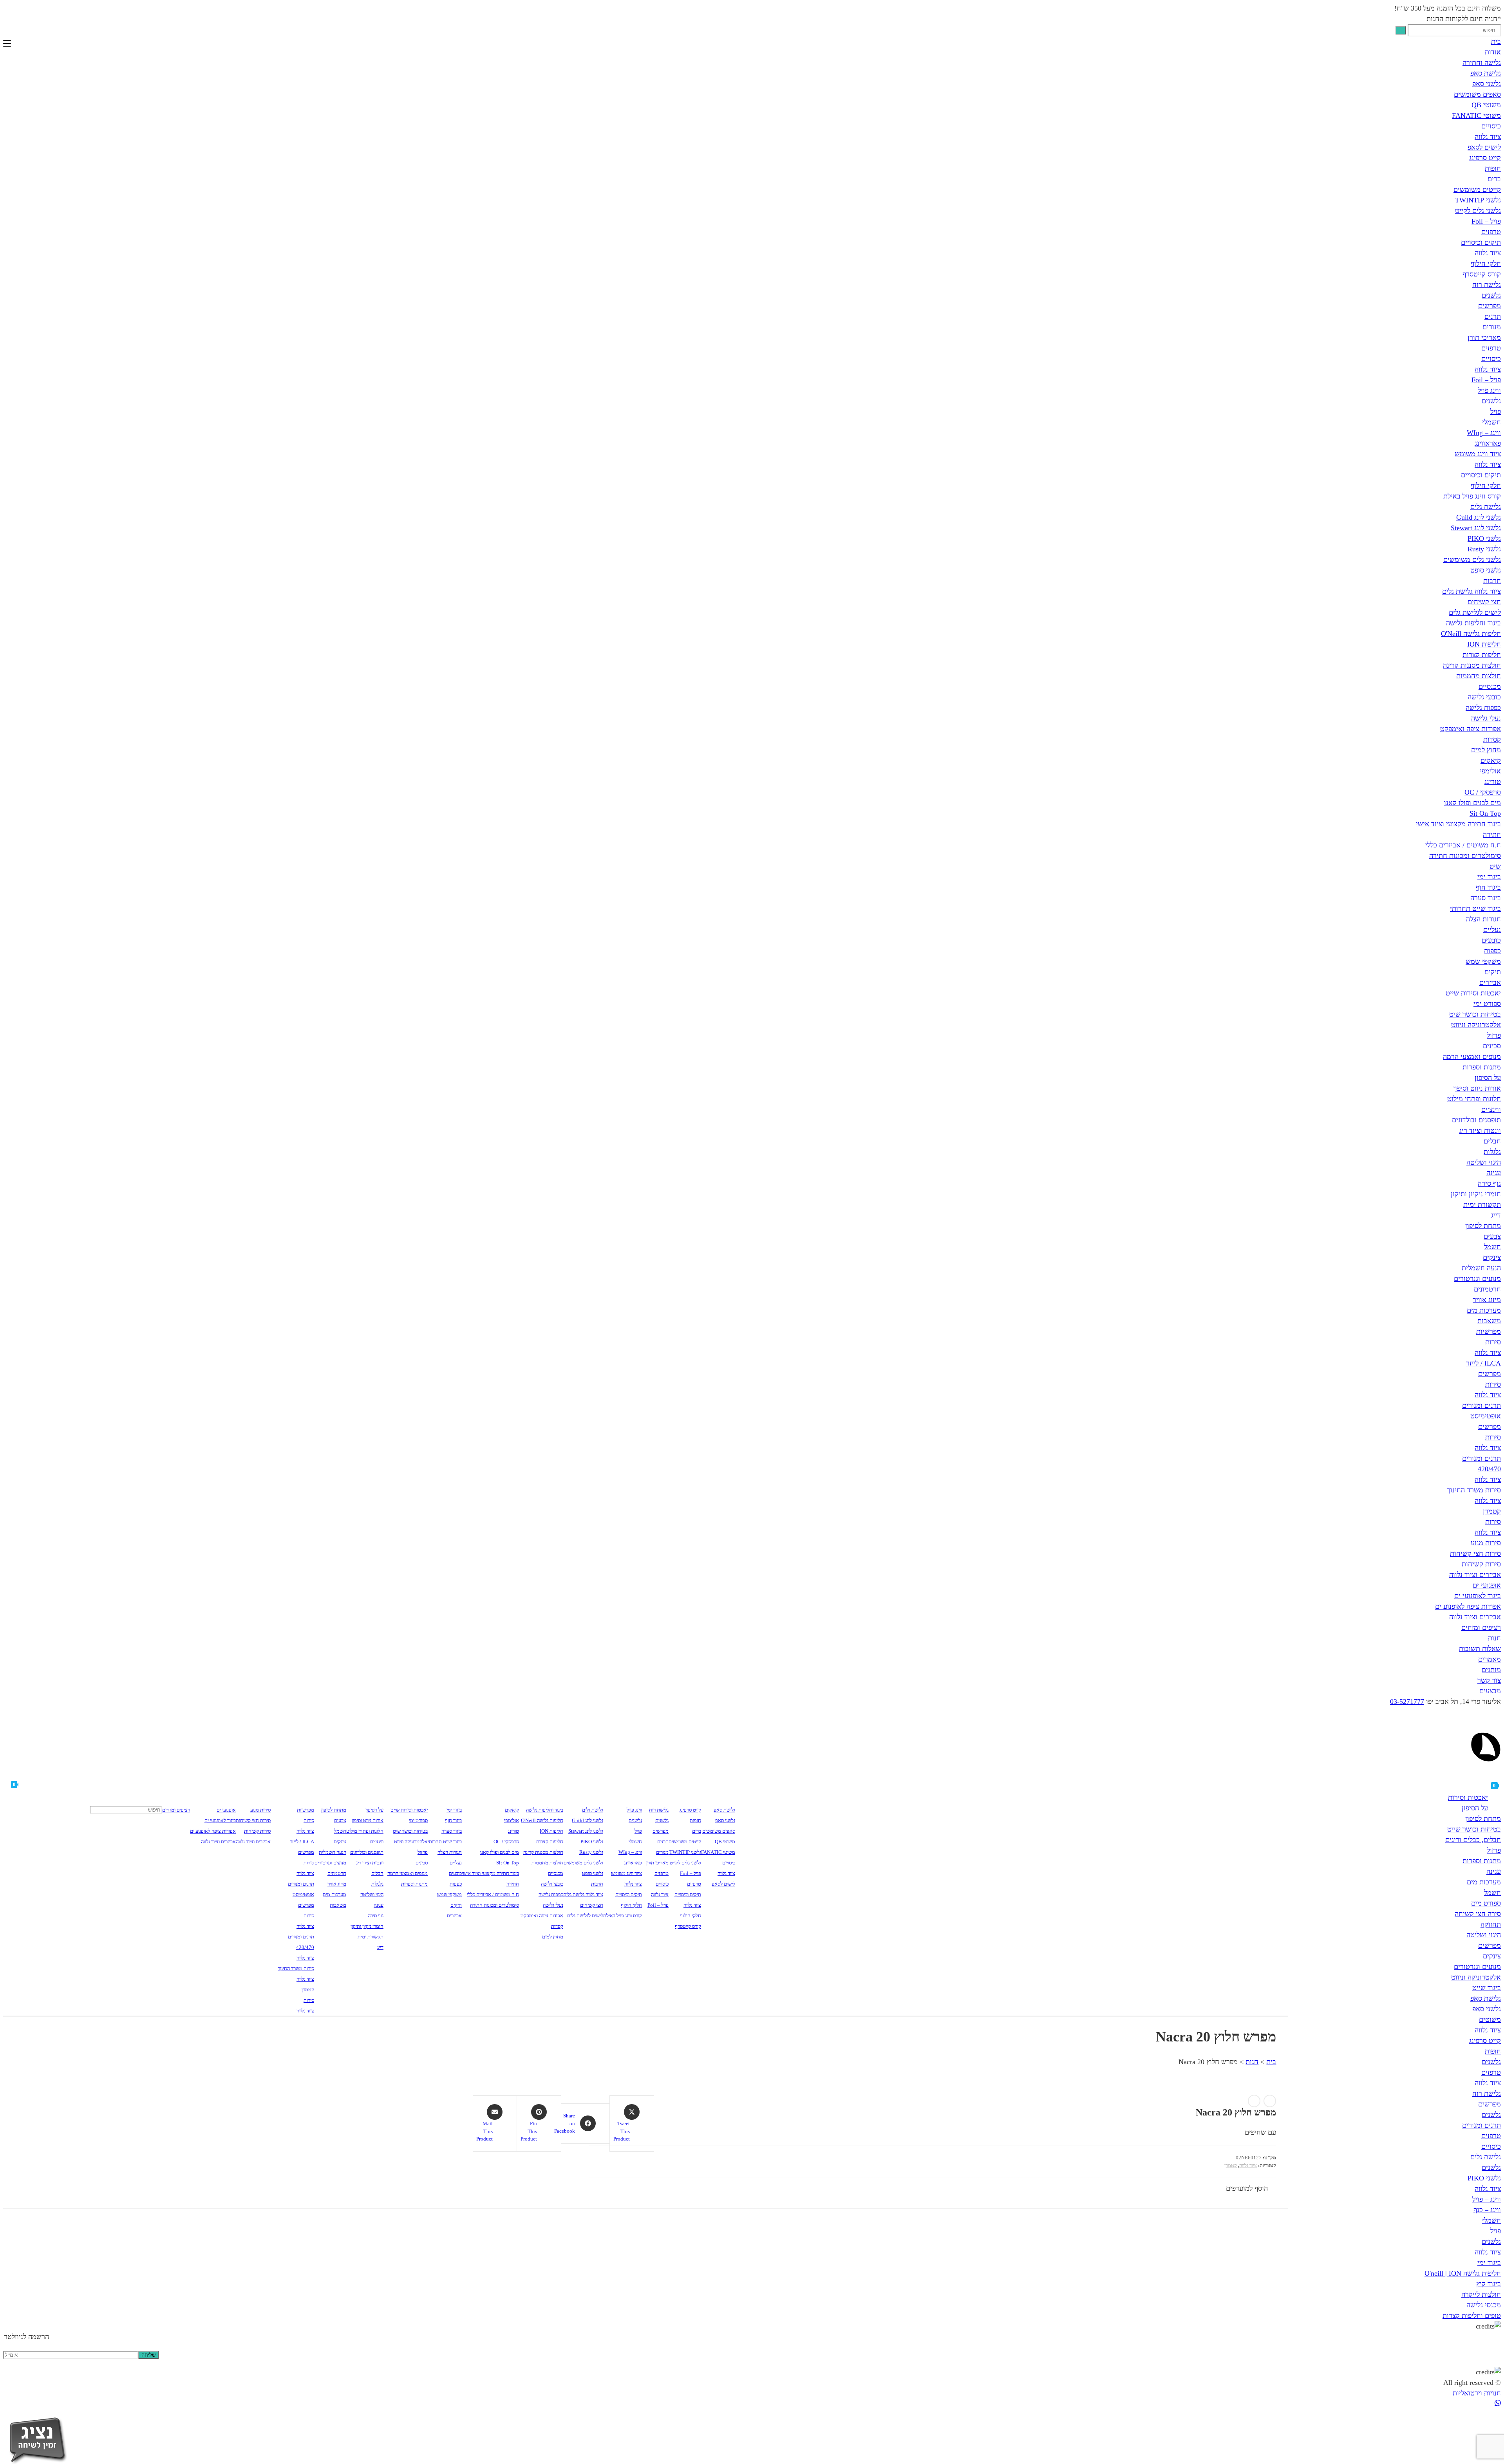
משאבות (1489, 1321)
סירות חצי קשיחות (1475, 1554)
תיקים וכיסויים (1481, 242)
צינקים (1492, 1257)
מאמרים (1490, 1659)
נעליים (1492, 930)
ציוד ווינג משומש (1478, 454)
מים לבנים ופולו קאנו (1472, 803)
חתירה (1492, 835)
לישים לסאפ (1484, 147)
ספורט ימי (1487, 1004)
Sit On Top (1485, 813)
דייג (1496, 1215)
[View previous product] (1270, 2101)
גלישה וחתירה (1482, 63)
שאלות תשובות (1480, 1649)
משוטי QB (1486, 105)
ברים (1494, 179)
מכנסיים (1490, 686)
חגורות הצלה (1483, 919)
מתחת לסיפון (1483, 1226)
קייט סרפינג (1485, 158)
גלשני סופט (1486, 570)
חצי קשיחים (1484, 602)
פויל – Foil (1486, 221)
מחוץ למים (1486, 750)
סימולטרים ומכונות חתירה (1465, 856)
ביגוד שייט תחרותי (1475, 909)
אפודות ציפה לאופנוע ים (1468, 1606)
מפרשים (1490, 306)
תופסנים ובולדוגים (1476, 1120)
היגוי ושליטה (1484, 1162)
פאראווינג (1488, 443)
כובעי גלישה (1484, 697)
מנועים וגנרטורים (1477, 1279)
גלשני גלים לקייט (1478, 211)
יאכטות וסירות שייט (1473, 993)
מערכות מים (1484, 1310)
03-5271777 (1407, 1702)
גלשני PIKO (1484, 538)
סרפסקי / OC (1483, 792)
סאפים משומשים (1477, 94)
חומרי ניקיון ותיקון (1476, 1194)
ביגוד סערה (1486, 898)
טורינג (1493, 782)
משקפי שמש (1483, 961)
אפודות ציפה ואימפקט (1471, 729)
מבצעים (1490, 1691)
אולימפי (1490, 771)
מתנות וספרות (1482, 1067)
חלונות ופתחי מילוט (1474, 1099)
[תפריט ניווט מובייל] (7, 44)
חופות (1493, 168)
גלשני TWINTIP (1478, 200)
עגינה (1494, 1173)
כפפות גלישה (1483, 708)
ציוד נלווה (1488, 137)
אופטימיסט (1486, 1416)
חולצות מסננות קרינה (1472, 665)
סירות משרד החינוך (1474, 1490)
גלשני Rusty (1484, 549)
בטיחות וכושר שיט (1475, 1014)
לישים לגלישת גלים (1475, 612)
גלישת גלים (1486, 507)
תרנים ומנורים (1481, 1405)
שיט (1495, 866)
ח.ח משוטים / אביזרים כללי (1463, 845)
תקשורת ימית (1482, 1205)
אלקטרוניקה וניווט (1476, 1025)
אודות (1493, 52)
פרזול (1494, 1035)
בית (1496, 42)
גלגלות (1492, 1152)
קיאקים (1491, 761)
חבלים (1492, 1141)
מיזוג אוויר (1487, 1300)
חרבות (1492, 581)
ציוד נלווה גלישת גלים (1471, 591)
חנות (1494, 1638)
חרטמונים (1487, 1289)
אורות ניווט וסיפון (1477, 1088)
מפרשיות (1489, 1331)
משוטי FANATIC (1476, 116)
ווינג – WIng (1484, 433)
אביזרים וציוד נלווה (1475, 1575)
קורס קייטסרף (1482, 274)
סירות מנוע (1486, 1543)
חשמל (1492, 1247)
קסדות (1492, 739)
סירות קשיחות (1481, 1564)
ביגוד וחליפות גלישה (1473, 623)
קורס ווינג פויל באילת (1472, 496)
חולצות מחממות (1479, 676)
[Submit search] (1401, 30)
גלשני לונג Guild (1479, 517)
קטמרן (1492, 1511)
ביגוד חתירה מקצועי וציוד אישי (1458, 824)
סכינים (1492, 1046)
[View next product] (1254, 2101)
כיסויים (1491, 126)
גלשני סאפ (1487, 84)
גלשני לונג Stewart (1476, 528)
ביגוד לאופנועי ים (1478, 1596)
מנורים (1492, 327)
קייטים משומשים (1477, 190)
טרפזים (1491, 232)
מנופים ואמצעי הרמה (1472, 1057)
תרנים (1493, 316)
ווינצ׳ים (1491, 1109)
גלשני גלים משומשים (1472, 560)
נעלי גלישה (1486, 718)
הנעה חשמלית (1481, 1268)
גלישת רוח (1487, 285)
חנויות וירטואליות (1476, 2393)
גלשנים (1491, 295)
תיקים (1493, 972)
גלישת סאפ (1486, 73)
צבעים (1492, 1236)
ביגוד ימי (1489, 877)
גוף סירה (1489, 1183)
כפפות (1492, 951)
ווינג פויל (1489, 390)
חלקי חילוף (1486, 264)
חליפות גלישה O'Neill (1471, 634)
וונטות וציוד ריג (1480, 1131)
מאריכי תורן (1484, 338)
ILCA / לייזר (1483, 1363)
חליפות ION (1484, 644)
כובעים (1491, 940)
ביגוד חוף (1488, 887)
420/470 (1489, 1469)
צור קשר (1489, 1680)
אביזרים (1490, 983)
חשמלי (1491, 422)
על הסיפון (1488, 1078)
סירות (1493, 1342)
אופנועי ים (1487, 1585)
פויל (1496, 412)
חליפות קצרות (1482, 655)
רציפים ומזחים (1481, 1628)
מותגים (1491, 1670)
